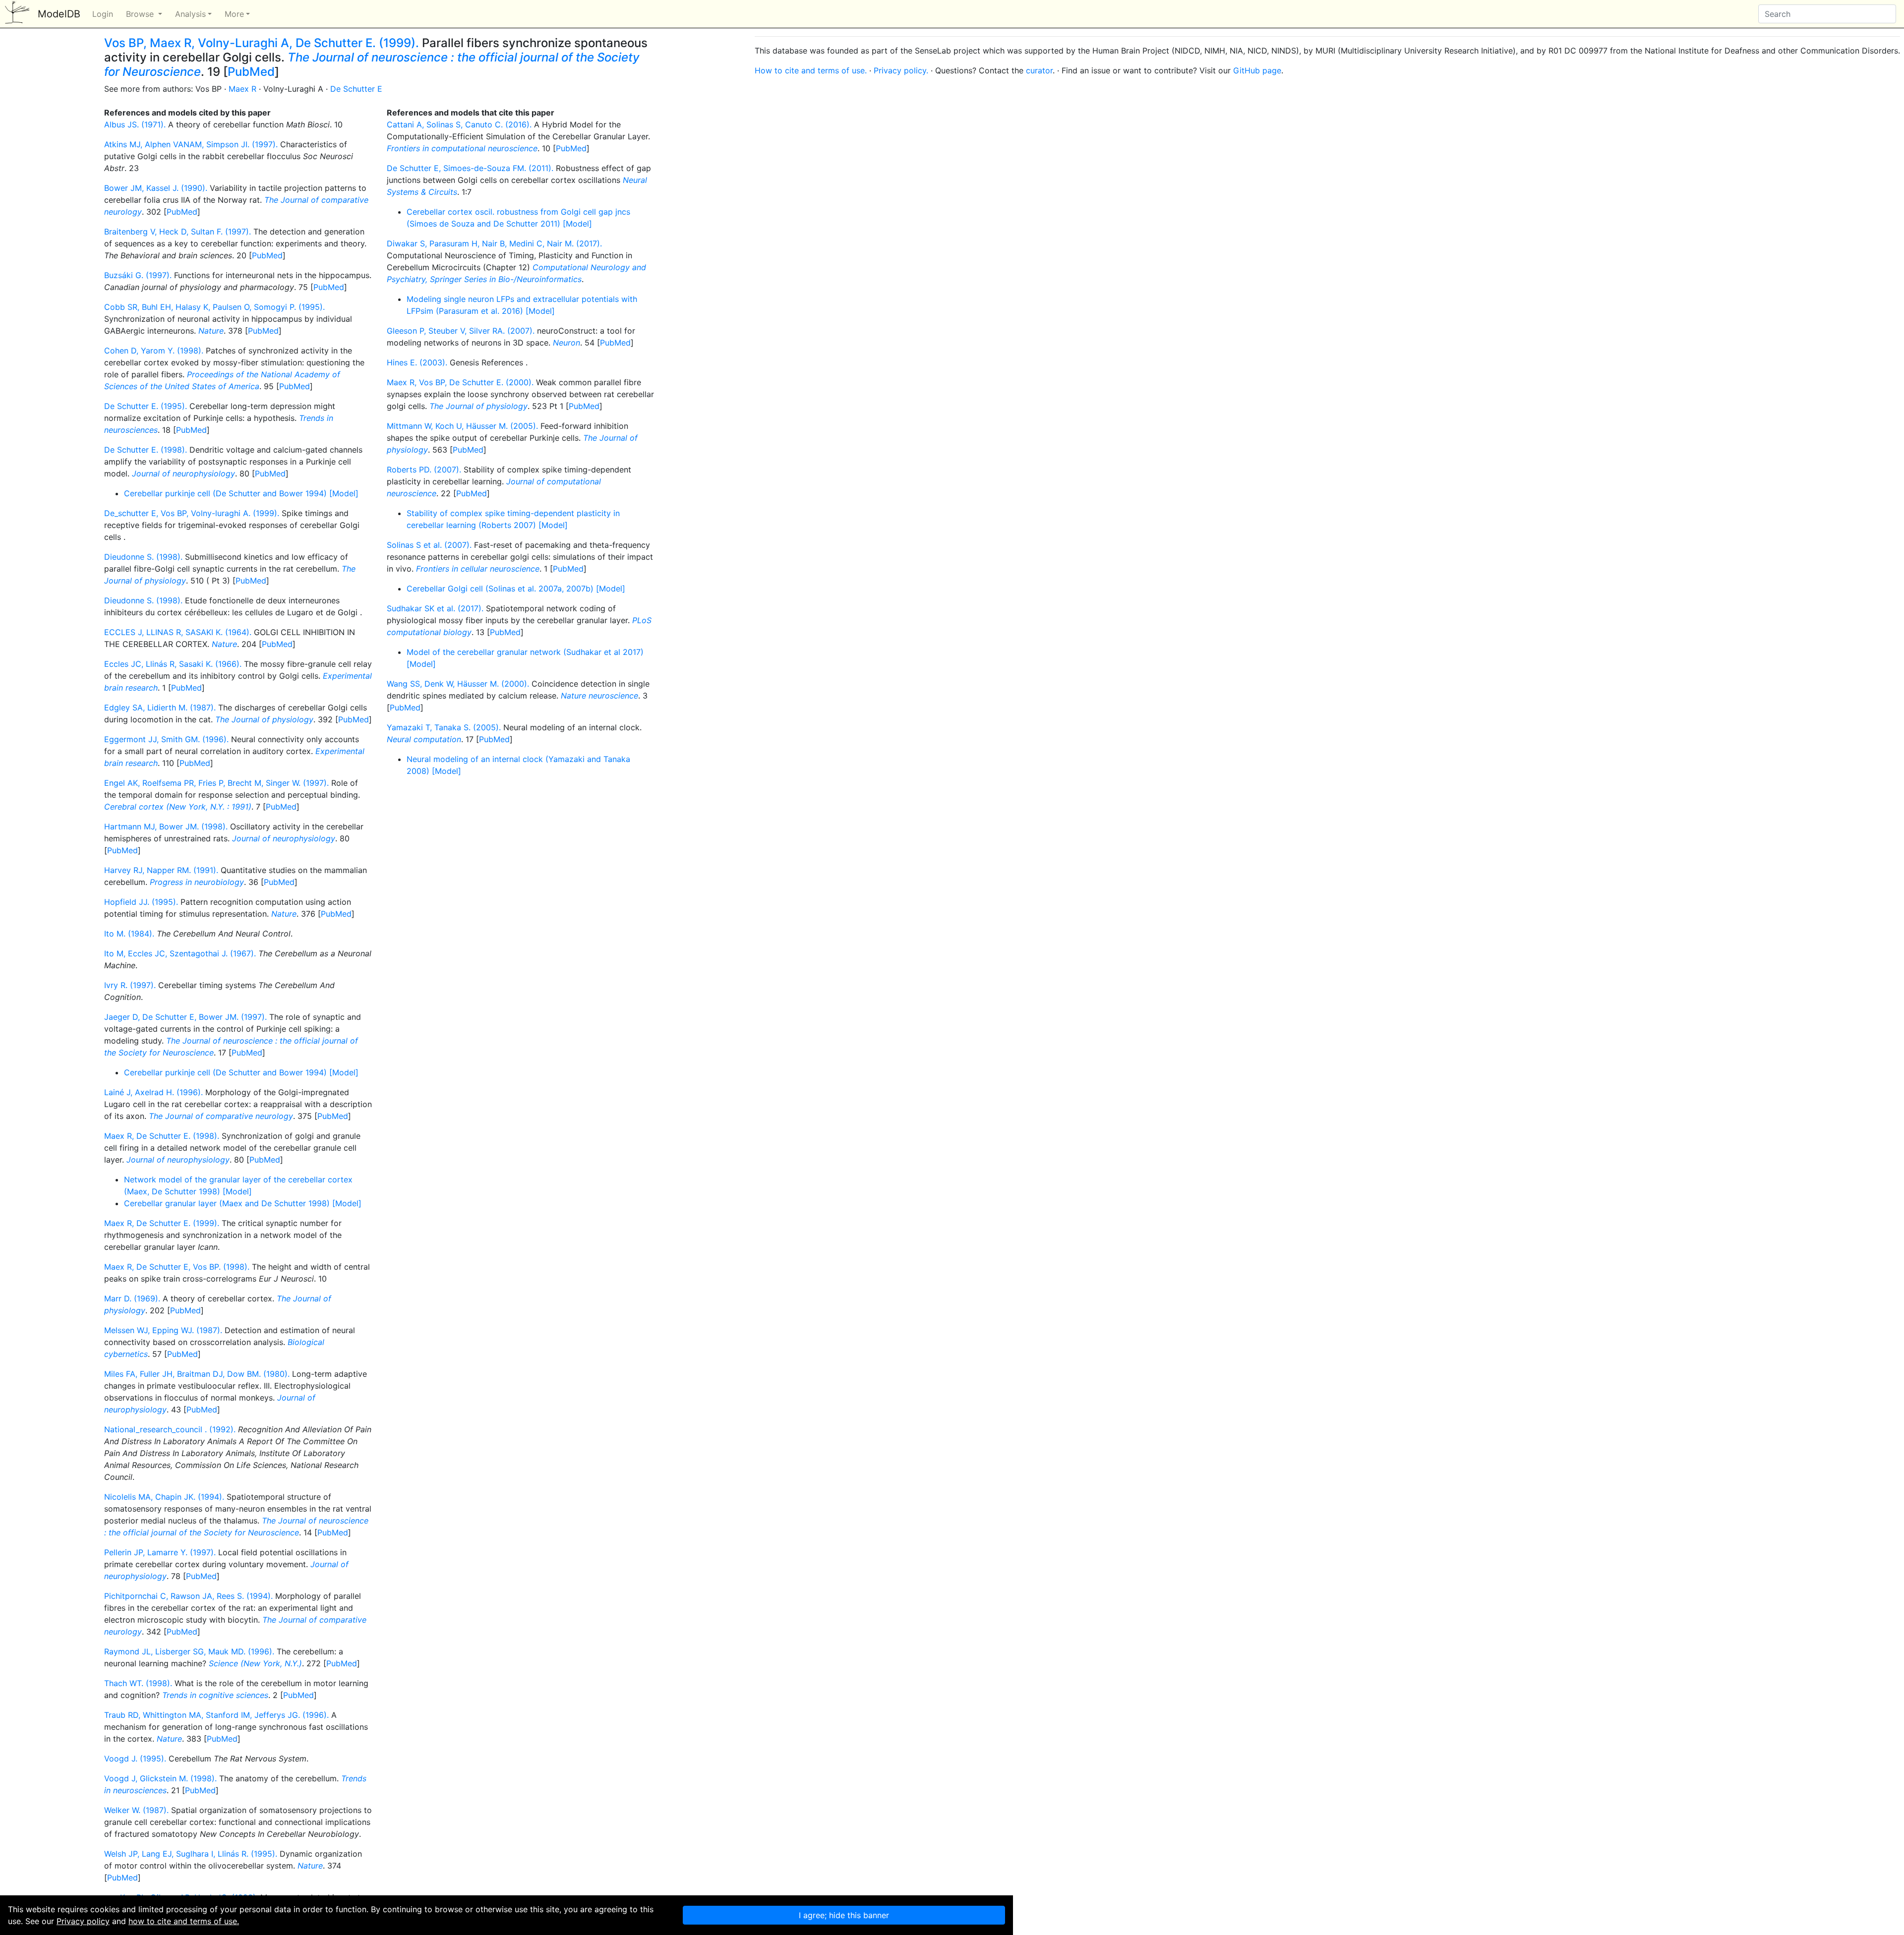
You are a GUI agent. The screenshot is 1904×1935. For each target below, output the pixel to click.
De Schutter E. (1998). (146, 450)
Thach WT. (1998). (138, 1683)
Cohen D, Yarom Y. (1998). (154, 351)
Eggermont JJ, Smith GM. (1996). (166, 739)
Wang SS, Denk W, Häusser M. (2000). (458, 684)
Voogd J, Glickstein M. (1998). (160, 1778)
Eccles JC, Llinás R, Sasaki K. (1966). (173, 664)
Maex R (242, 89)
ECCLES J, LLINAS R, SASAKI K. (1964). (178, 632)
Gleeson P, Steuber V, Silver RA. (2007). (461, 331)
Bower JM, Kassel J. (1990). (156, 188)
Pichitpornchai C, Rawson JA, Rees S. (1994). (188, 1596)
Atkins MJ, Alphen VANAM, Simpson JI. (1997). (191, 144)
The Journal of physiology (264, 719)
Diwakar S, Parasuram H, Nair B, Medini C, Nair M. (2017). (494, 243)
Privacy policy (83, 1921)
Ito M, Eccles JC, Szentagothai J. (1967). (180, 953)
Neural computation (424, 739)
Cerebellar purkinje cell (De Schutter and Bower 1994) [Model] (241, 493)
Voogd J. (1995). (135, 1759)
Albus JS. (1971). (135, 124)
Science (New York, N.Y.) (255, 1663)
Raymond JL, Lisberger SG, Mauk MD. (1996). (189, 1651)
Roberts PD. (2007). (424, 469)
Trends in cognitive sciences (215, 1695)
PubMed (251, 72)
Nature (211, 331)
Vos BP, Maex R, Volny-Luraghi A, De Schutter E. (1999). (262, 43)
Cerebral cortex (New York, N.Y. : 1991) (178, 807)
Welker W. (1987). (136, 1810)
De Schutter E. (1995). (146, 406)
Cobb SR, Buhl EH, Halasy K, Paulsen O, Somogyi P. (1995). (214, 307)
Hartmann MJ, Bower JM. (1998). (166, 826)
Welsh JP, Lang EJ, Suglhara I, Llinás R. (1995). (191, 1854)
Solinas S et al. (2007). (429, 545)
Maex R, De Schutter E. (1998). (162, 1136)
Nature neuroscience (599, 696)
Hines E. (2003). (417, 362)
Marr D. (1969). (132, 1298)
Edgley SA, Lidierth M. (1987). (160, 707)
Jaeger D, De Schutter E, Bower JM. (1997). (185, 1017)
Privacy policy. (901, 70)
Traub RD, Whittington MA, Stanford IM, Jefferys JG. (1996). (216, 1715)
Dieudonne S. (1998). (143, 557)
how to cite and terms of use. (184, 1921)
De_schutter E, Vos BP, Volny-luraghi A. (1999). (192, 513)
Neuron (566, 343)
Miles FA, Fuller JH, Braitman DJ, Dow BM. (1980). (197, 1374)
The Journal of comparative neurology (221, 1116)
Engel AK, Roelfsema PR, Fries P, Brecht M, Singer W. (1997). (216, 783)
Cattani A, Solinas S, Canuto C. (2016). (459, 124)
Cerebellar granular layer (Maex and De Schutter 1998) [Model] (243, 1203)
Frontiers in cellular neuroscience (478, 569)
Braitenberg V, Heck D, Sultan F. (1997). (178, 232)
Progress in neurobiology (197, 882)
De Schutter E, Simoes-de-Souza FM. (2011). (470, 168)
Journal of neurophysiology (183, 473)
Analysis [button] (190, 14)
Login (103, 14)
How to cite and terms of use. (811, 70)
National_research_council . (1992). (170, 1429)
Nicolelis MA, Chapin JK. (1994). (164, 1497)
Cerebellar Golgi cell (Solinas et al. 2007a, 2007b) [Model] (516, 588)
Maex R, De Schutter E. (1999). (162, 1223)
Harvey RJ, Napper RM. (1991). (161, 870)
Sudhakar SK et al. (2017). (435, 608)
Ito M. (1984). (129, 934)
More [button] (234, 14)
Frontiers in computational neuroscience (462, 148)
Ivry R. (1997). (130, 985)
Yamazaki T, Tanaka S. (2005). (444, 727)
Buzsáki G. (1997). (138, 275)
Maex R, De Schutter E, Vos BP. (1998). (177, 1267)
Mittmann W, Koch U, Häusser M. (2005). (462, 426)
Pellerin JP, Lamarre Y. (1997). (160, 1552)
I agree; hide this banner (844, 1915)
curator (1039, 70)
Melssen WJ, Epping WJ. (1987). (163, 1330)
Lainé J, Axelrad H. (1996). (153, 1092)
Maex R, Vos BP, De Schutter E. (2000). (460, 382)
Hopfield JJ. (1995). (141, 902)
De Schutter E (356, 89)
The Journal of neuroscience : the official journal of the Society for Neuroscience (372, 64)
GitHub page (1257, 70)
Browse (141, 14)
